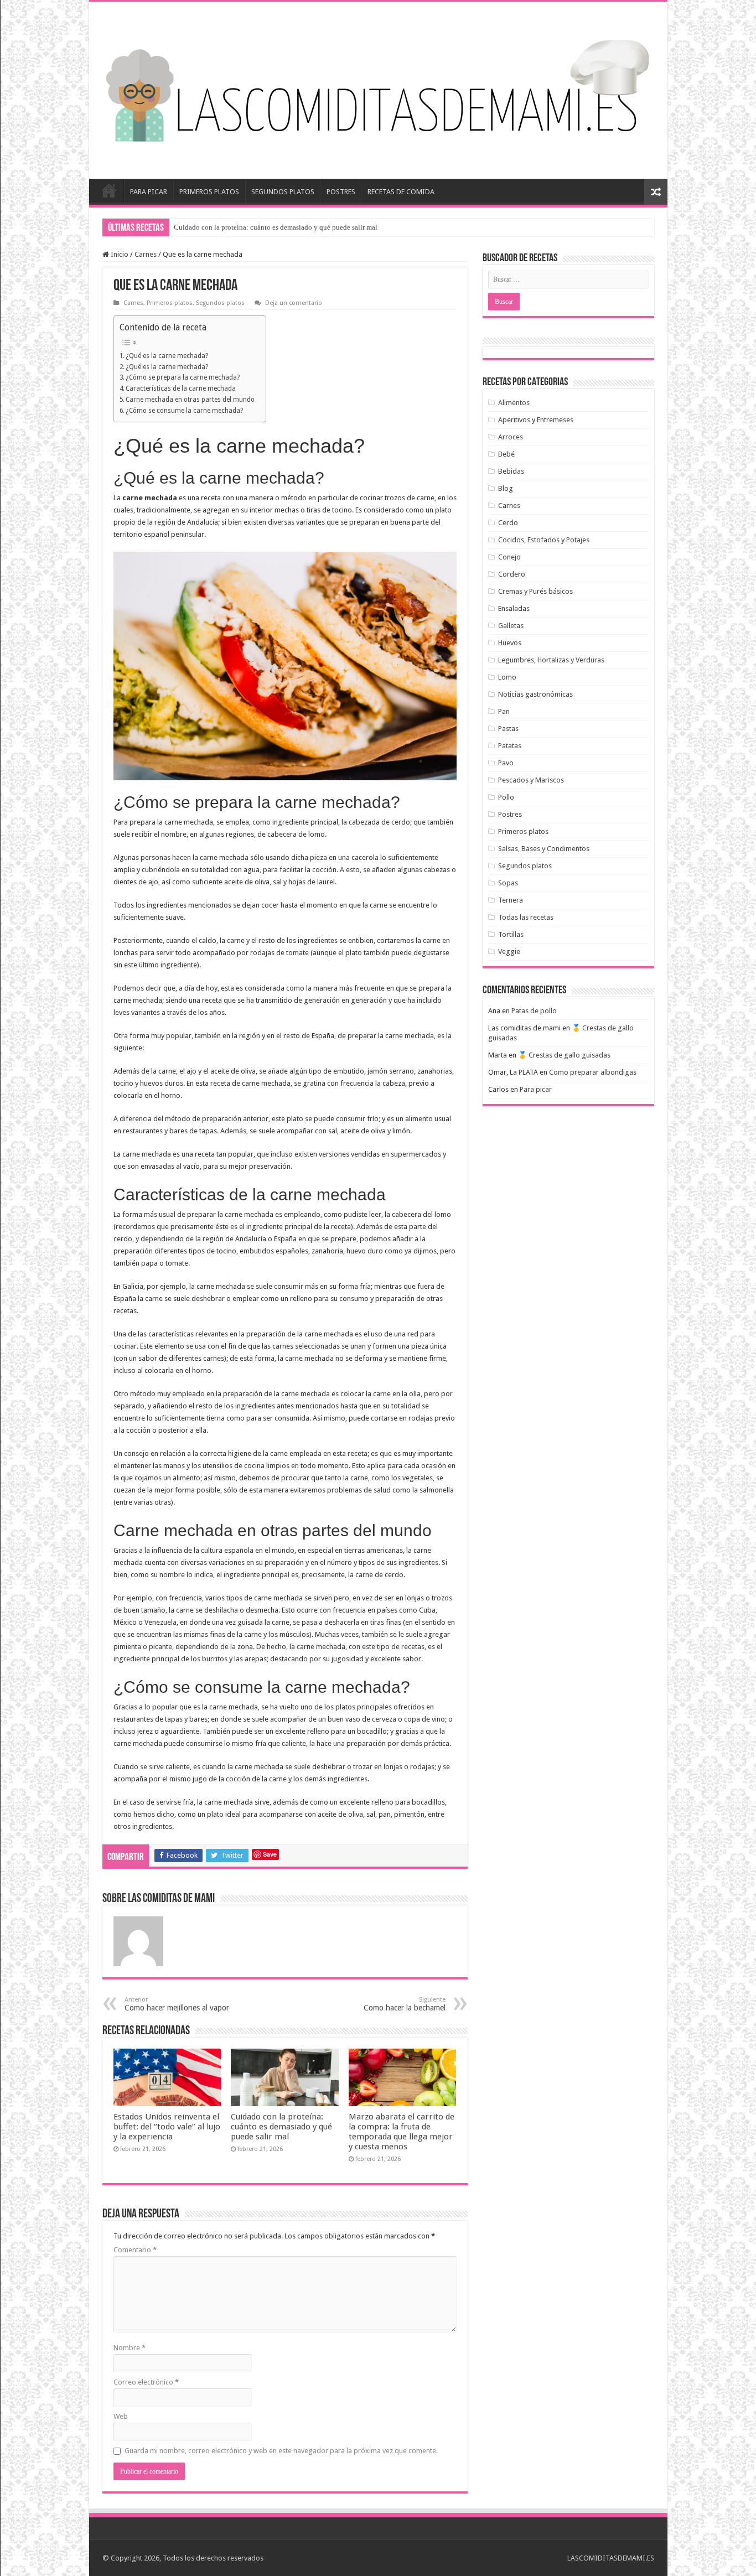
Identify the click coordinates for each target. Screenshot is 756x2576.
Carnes (146, 254)
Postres (510, 814)
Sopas (508, 883)
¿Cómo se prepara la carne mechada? (183, 377)
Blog (506, 488)
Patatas (510, 746)
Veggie (509, 952)
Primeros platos (170, 303)
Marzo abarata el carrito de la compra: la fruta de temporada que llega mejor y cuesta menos (310, 227)
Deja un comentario (294, 303)
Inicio (109, 190)
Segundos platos (220, 303)
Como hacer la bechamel (405, 2004)
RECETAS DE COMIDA (401, 192)
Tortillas (511, 934)
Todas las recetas (526, 917)
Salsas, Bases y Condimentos (544, 849)
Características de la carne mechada (181, 388)
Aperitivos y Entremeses (536, 420)
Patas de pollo (534, 1011)
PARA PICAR (149, 192)
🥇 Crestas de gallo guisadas (564, 1055)
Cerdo (508, 523)
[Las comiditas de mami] (378, 88)
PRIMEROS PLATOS (209, 192)
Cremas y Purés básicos (535, 591)
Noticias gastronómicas (535, 694)
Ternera (511, 900)
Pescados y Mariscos (531, 780)
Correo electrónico (146, 2382)
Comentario (135, 2250)
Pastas (508, 729)
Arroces (511, 437)
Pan (504, 711)
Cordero (512, 574)
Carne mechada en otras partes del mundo (190, 400)
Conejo (509, 557)
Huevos (510, 643)
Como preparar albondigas (593, 1072)
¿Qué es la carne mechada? (167, 356)
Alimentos (514, 403)
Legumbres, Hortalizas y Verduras (551, 660)
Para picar (536, 1089)
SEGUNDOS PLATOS (283, 192)
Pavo (506, 763)
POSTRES (341, 192)
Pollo (506, 797)
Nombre (130, 2348)
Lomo (507, 677)
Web (121, 2416)
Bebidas (511, 471)
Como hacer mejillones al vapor (177, 2004)
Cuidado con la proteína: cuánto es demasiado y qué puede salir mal (281, 2127)
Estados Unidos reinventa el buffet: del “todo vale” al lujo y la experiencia (167, 2127)
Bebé (506, 454)
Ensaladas (514, 608)
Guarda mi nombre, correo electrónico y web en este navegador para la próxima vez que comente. (281, 2451)
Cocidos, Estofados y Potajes (544, 540)
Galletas (511, 626)
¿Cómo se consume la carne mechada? (184, 411)
